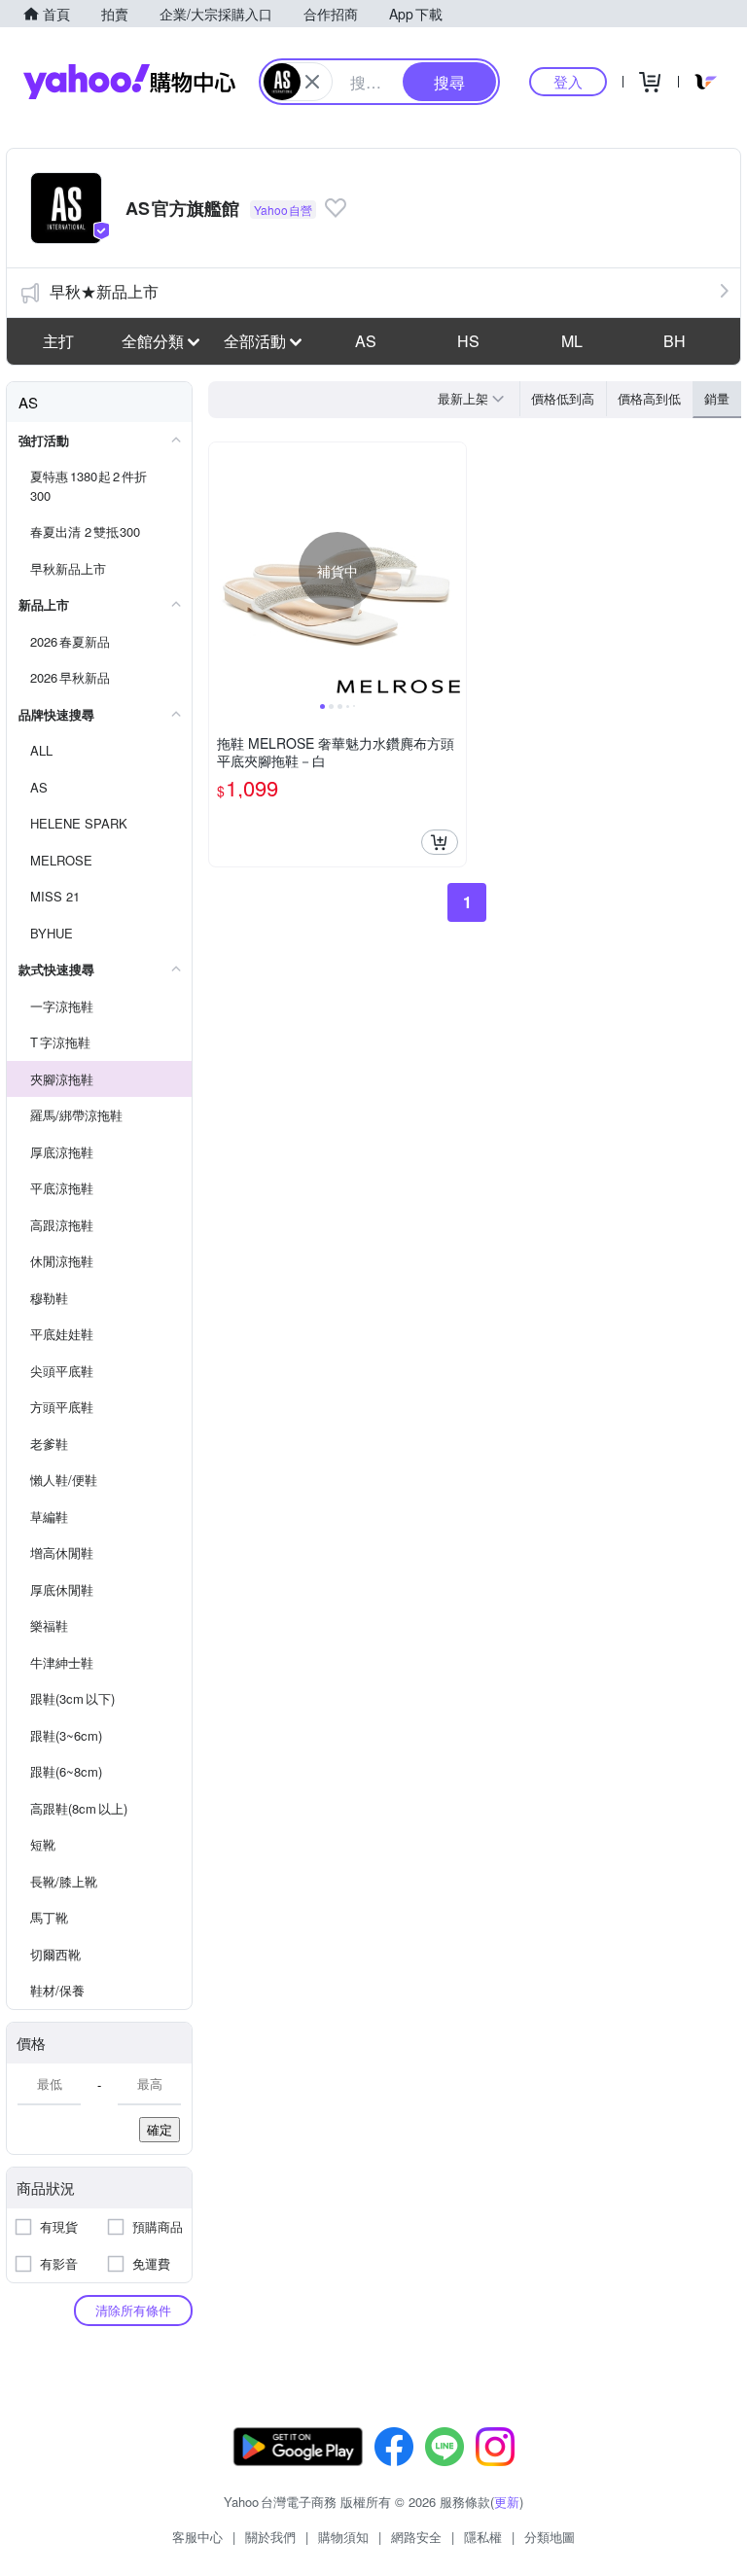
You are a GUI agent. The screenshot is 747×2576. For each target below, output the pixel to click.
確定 (160, 2129)
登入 (568, 81)
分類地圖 (550, 2537)
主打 (58, 341)
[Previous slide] (222, 571)
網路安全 (416, 2537)
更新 (507, 2502)
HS (468, 341)
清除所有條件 (133, 2310)
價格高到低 (649, 398)
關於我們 (270, 2537)
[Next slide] (453, 571)
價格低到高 (563, 398)
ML (572, 341)
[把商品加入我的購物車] (440, 842)
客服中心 (197, 2537)
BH (675, 341)
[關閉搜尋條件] (312, 82)
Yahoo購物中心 (129, 82)
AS (366, 341)
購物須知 (343, 2537)
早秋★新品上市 (104, 291)
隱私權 (483, 2537)
